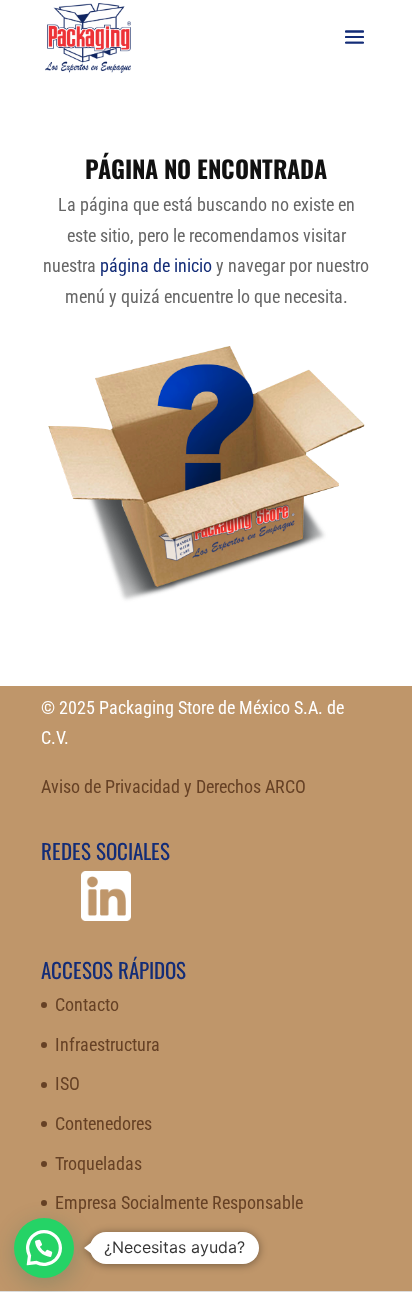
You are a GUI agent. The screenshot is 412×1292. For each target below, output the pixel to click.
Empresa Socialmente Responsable (179, 1202)
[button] (44, 1248)
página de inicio (156, 265)
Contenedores (103, 1123)
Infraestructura (107, 1044)
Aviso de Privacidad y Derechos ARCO (173, 786)
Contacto (87, 1004)
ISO (67, 1083)
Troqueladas (98, 1163)
